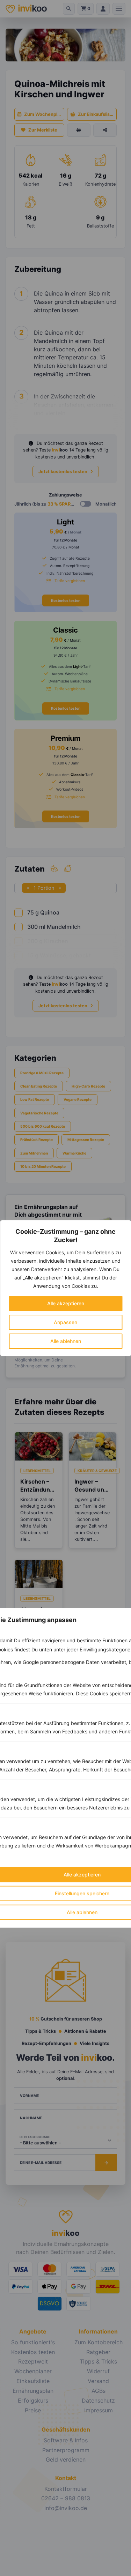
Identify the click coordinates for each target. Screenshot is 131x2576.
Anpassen (65, 1322)
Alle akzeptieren (66, 1303)
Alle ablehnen (66, 1341)
